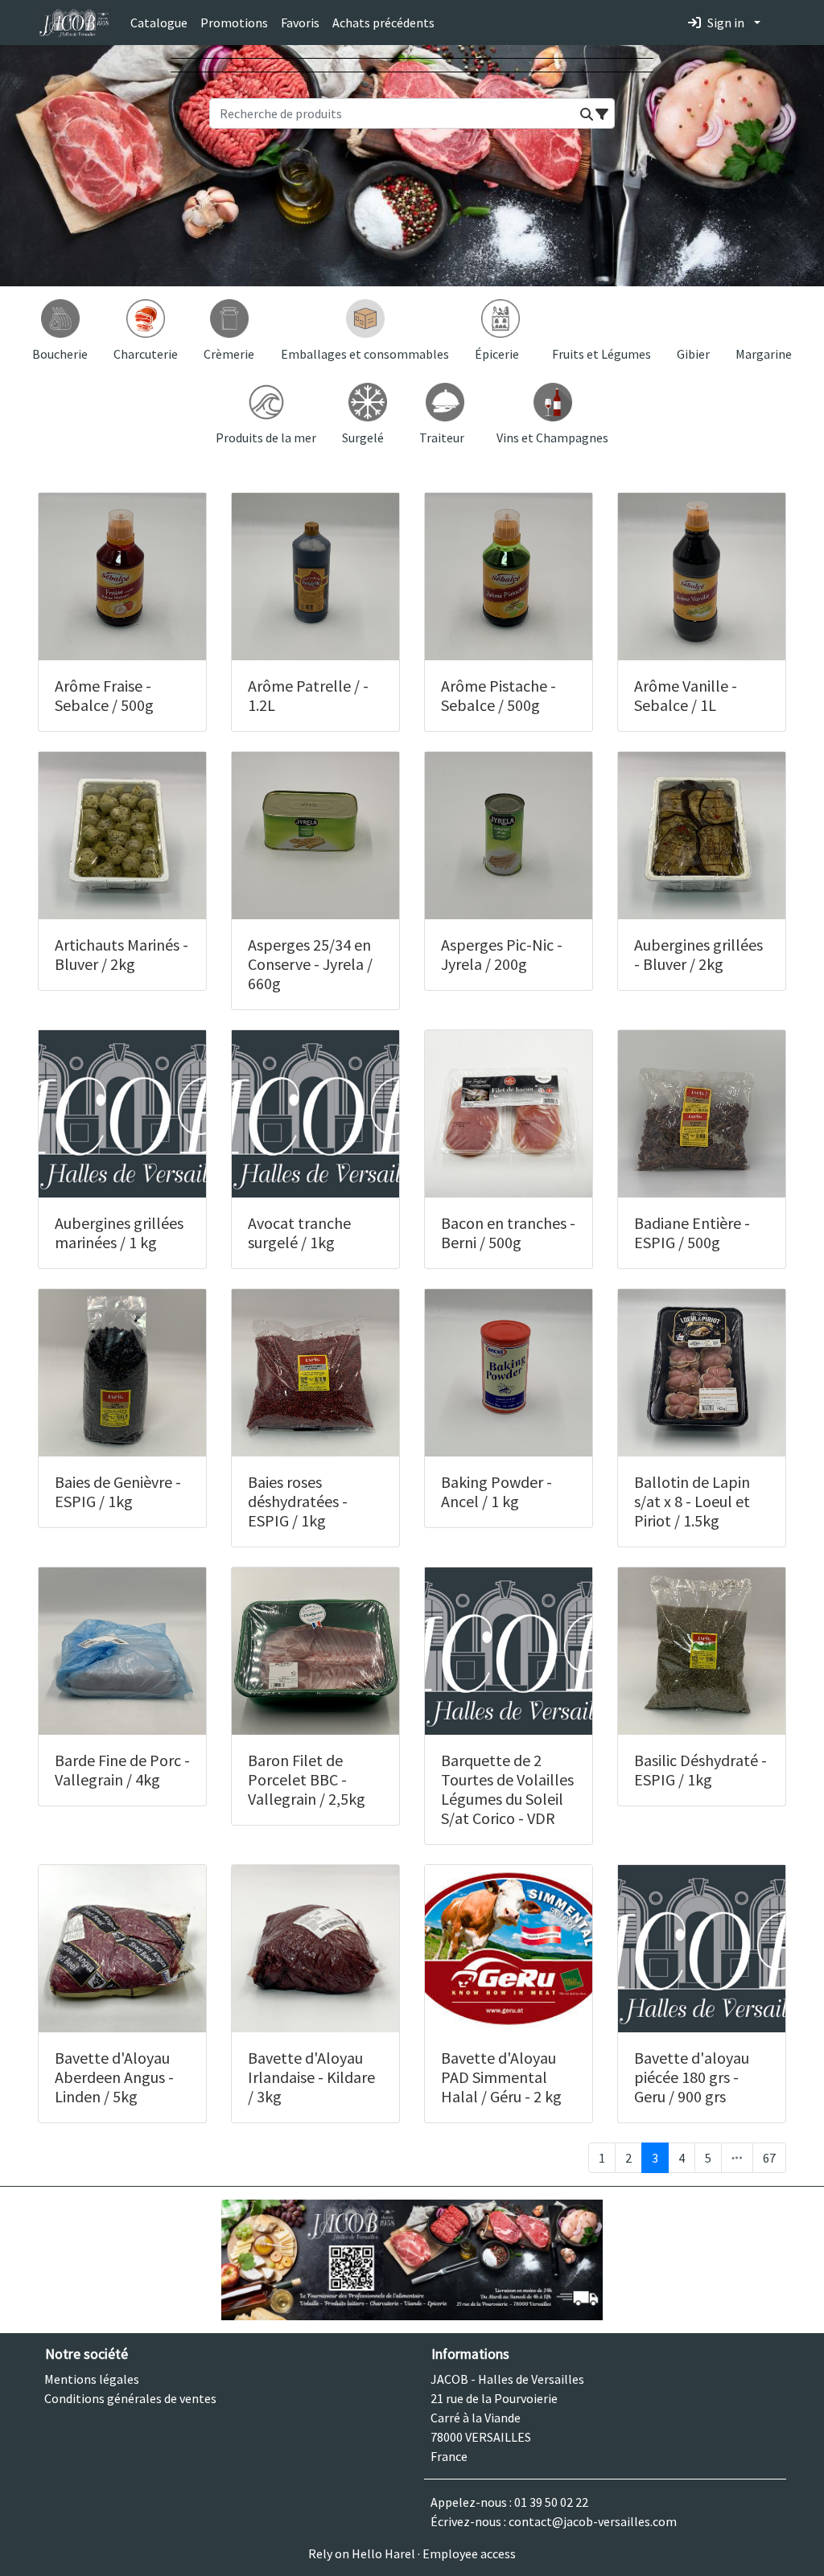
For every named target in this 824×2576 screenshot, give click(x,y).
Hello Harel (383, 2553)
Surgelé (363, 438)
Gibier (693, 354)
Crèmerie (229, 354)
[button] (587, 114)
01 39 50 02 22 (551, 2502)
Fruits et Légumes (602, 354)
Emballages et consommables (365, 354)
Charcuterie (146, 354)
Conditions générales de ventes (130, 2398)
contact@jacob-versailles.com (593, 2521)
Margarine (764, 354)
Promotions (234, 23)
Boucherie (60, 354)
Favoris (300, 23)
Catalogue (159, 23)
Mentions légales (92, 2379)
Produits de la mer (266, 438)
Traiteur (442, 438)
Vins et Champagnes (552, 438)
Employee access (469, 2553)
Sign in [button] (726, 23)
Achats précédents (383, 23)
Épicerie (497, 354)
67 (769, 2158)
